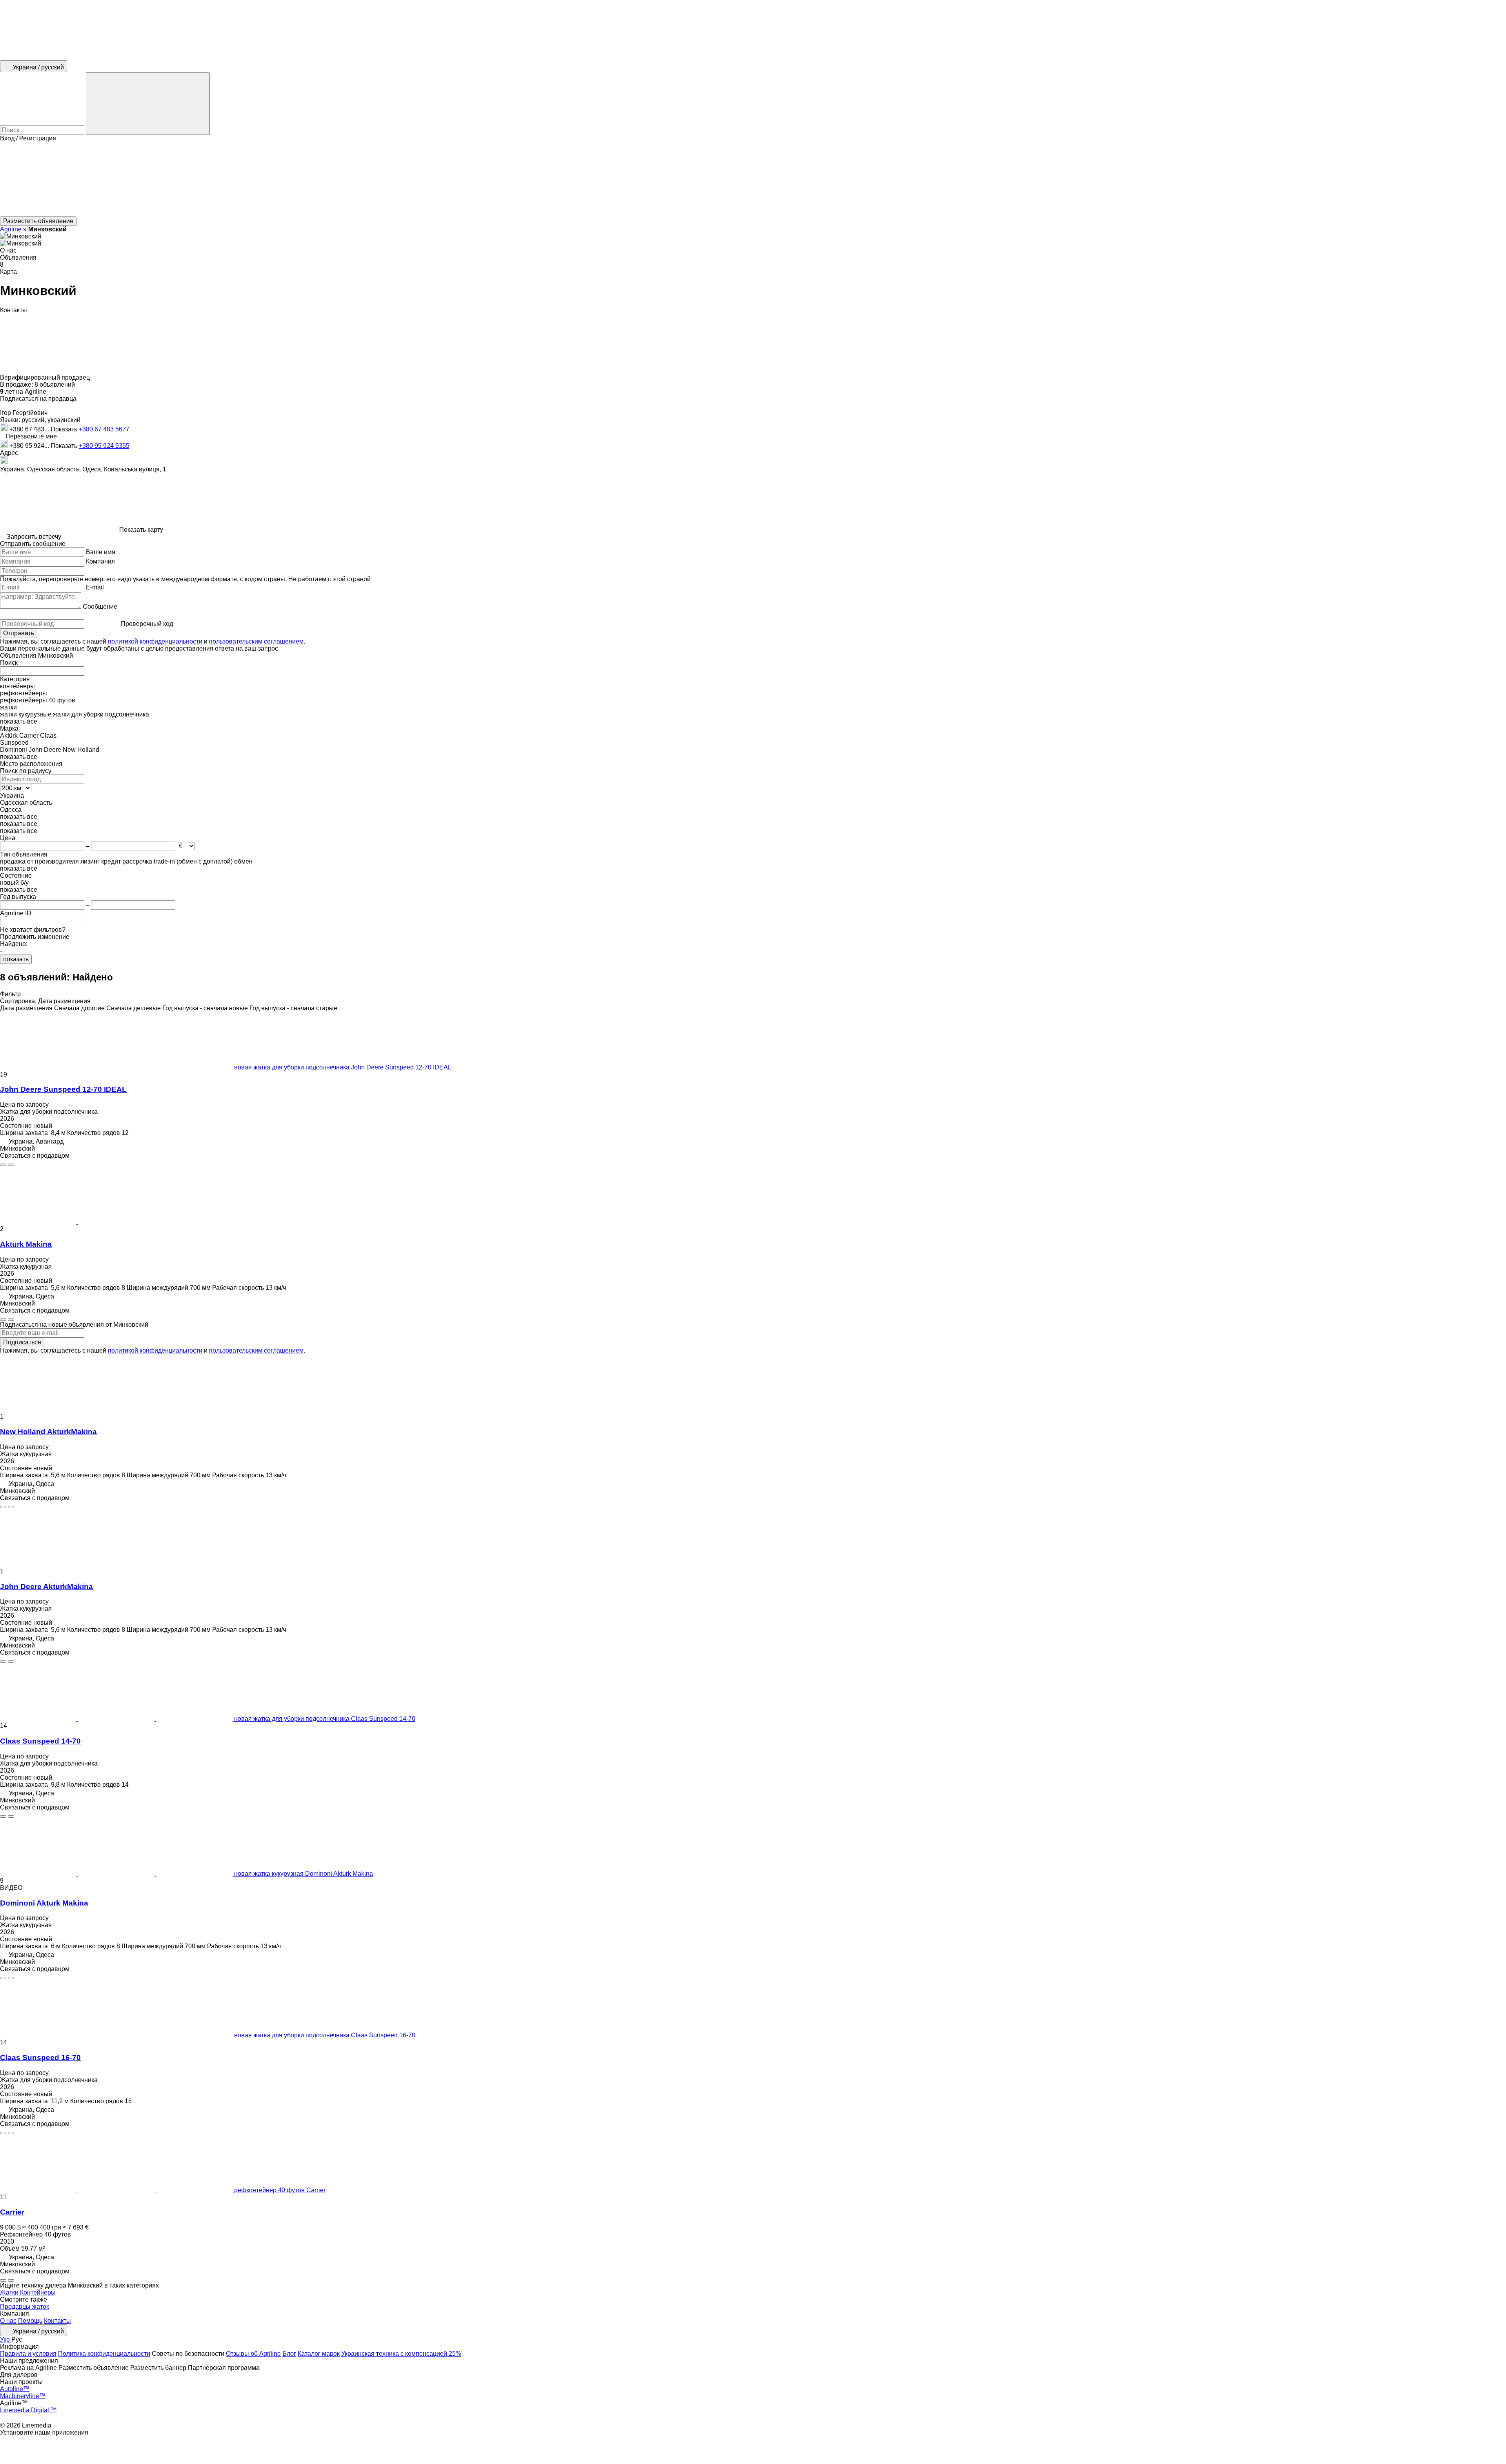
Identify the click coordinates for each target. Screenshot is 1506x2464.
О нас (8, 2321)
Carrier (12, 2212)
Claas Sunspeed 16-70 (40, 2058)
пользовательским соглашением (256, 641)
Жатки (10, 2292)
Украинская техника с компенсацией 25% (401, 2354)
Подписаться (22, 1342)
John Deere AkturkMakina (46, 1587)
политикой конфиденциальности (155, 641)
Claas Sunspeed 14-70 (40, 1741)
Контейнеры (38, 2292)
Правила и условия (28, 2354)
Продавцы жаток (25, 2307)
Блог (289, 2354)
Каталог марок (319, 2354)
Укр (6, 2339)
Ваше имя (101, 552)
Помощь (30, 2321)
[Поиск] (148, 104)
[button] (753, 179)
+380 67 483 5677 (104, 429)
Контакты (57, 2321)
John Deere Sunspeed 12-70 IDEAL (63, 1089)
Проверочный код (147, 624)
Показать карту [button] (141, 530)
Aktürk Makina (26, 1244)
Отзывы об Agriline (253, 2354)
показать (16, 959)
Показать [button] (65, 429)
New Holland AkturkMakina (48, 1432)
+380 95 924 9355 (104, 446)
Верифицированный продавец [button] (46, 377)
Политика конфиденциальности (104, 2354)
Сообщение (100, 606)
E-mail (95, 587)
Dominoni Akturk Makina (44, 1903)
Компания (100, 561)
